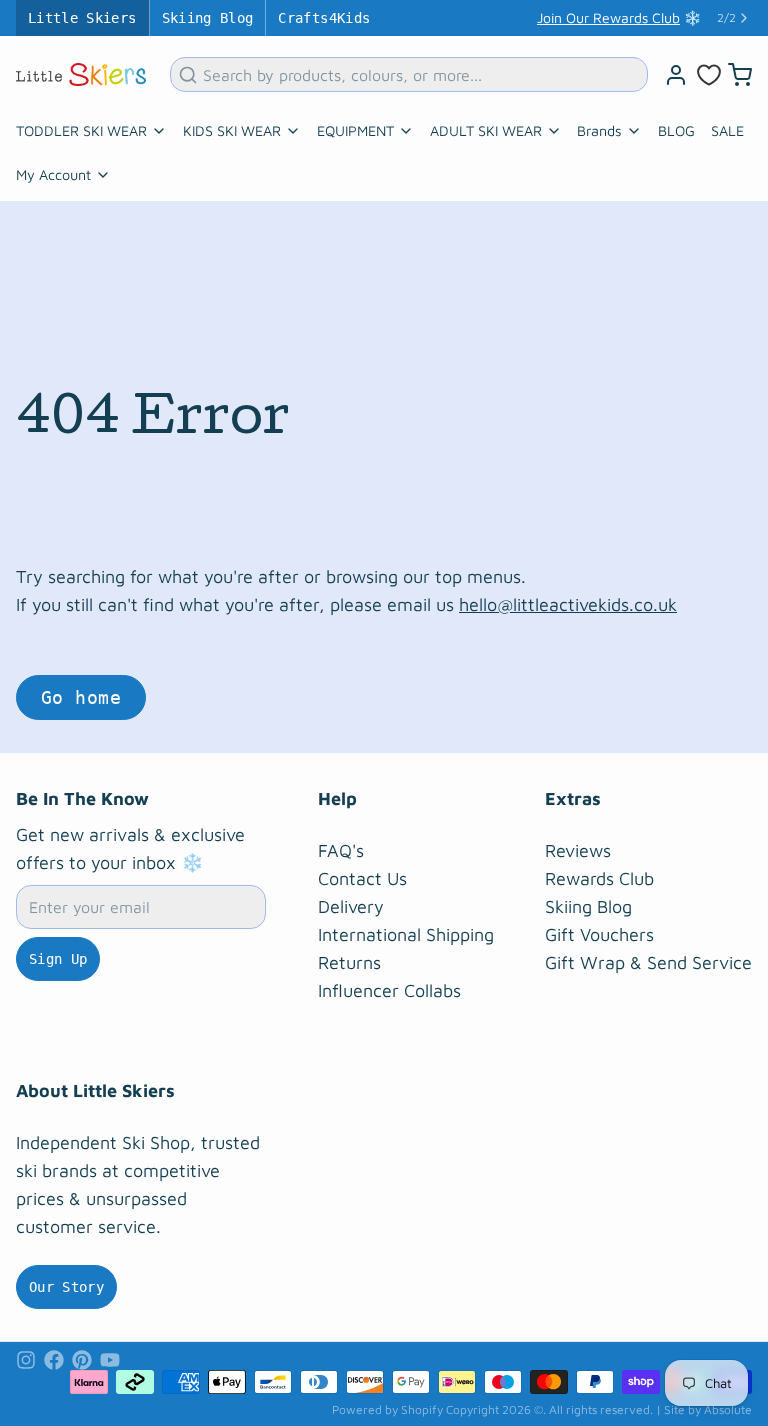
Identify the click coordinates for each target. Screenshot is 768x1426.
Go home (81, 697)
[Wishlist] (709, 75)
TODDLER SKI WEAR (81, 130)
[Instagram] (26, 1360)
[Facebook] (54, 1360)
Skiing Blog (208, 18)
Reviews (578, 850)
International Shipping (406, 934)
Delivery (351, 906)
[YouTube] (110, 1360)
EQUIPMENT (355, 130)
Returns (349, 962)
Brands (599, 130)
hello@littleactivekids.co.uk (568, 604)
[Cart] (740, 75)
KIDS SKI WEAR (232, 130)
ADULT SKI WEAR (486, 130)
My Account (53, 174)
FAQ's (341, 850)
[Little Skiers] (81, 74)
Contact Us (362, 878)
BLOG (676, 130)
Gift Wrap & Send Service (648, 962)
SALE (727, 130)
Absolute (728, 1409)
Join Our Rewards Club (608, 17)
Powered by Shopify (387, 1409)
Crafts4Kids (324, 18)
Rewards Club (599, 878)
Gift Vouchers (599, 934)
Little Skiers (82, 18)
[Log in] (676, 75)
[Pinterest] (82, 1360)
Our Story (66, 1287)
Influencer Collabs (389, 990)
